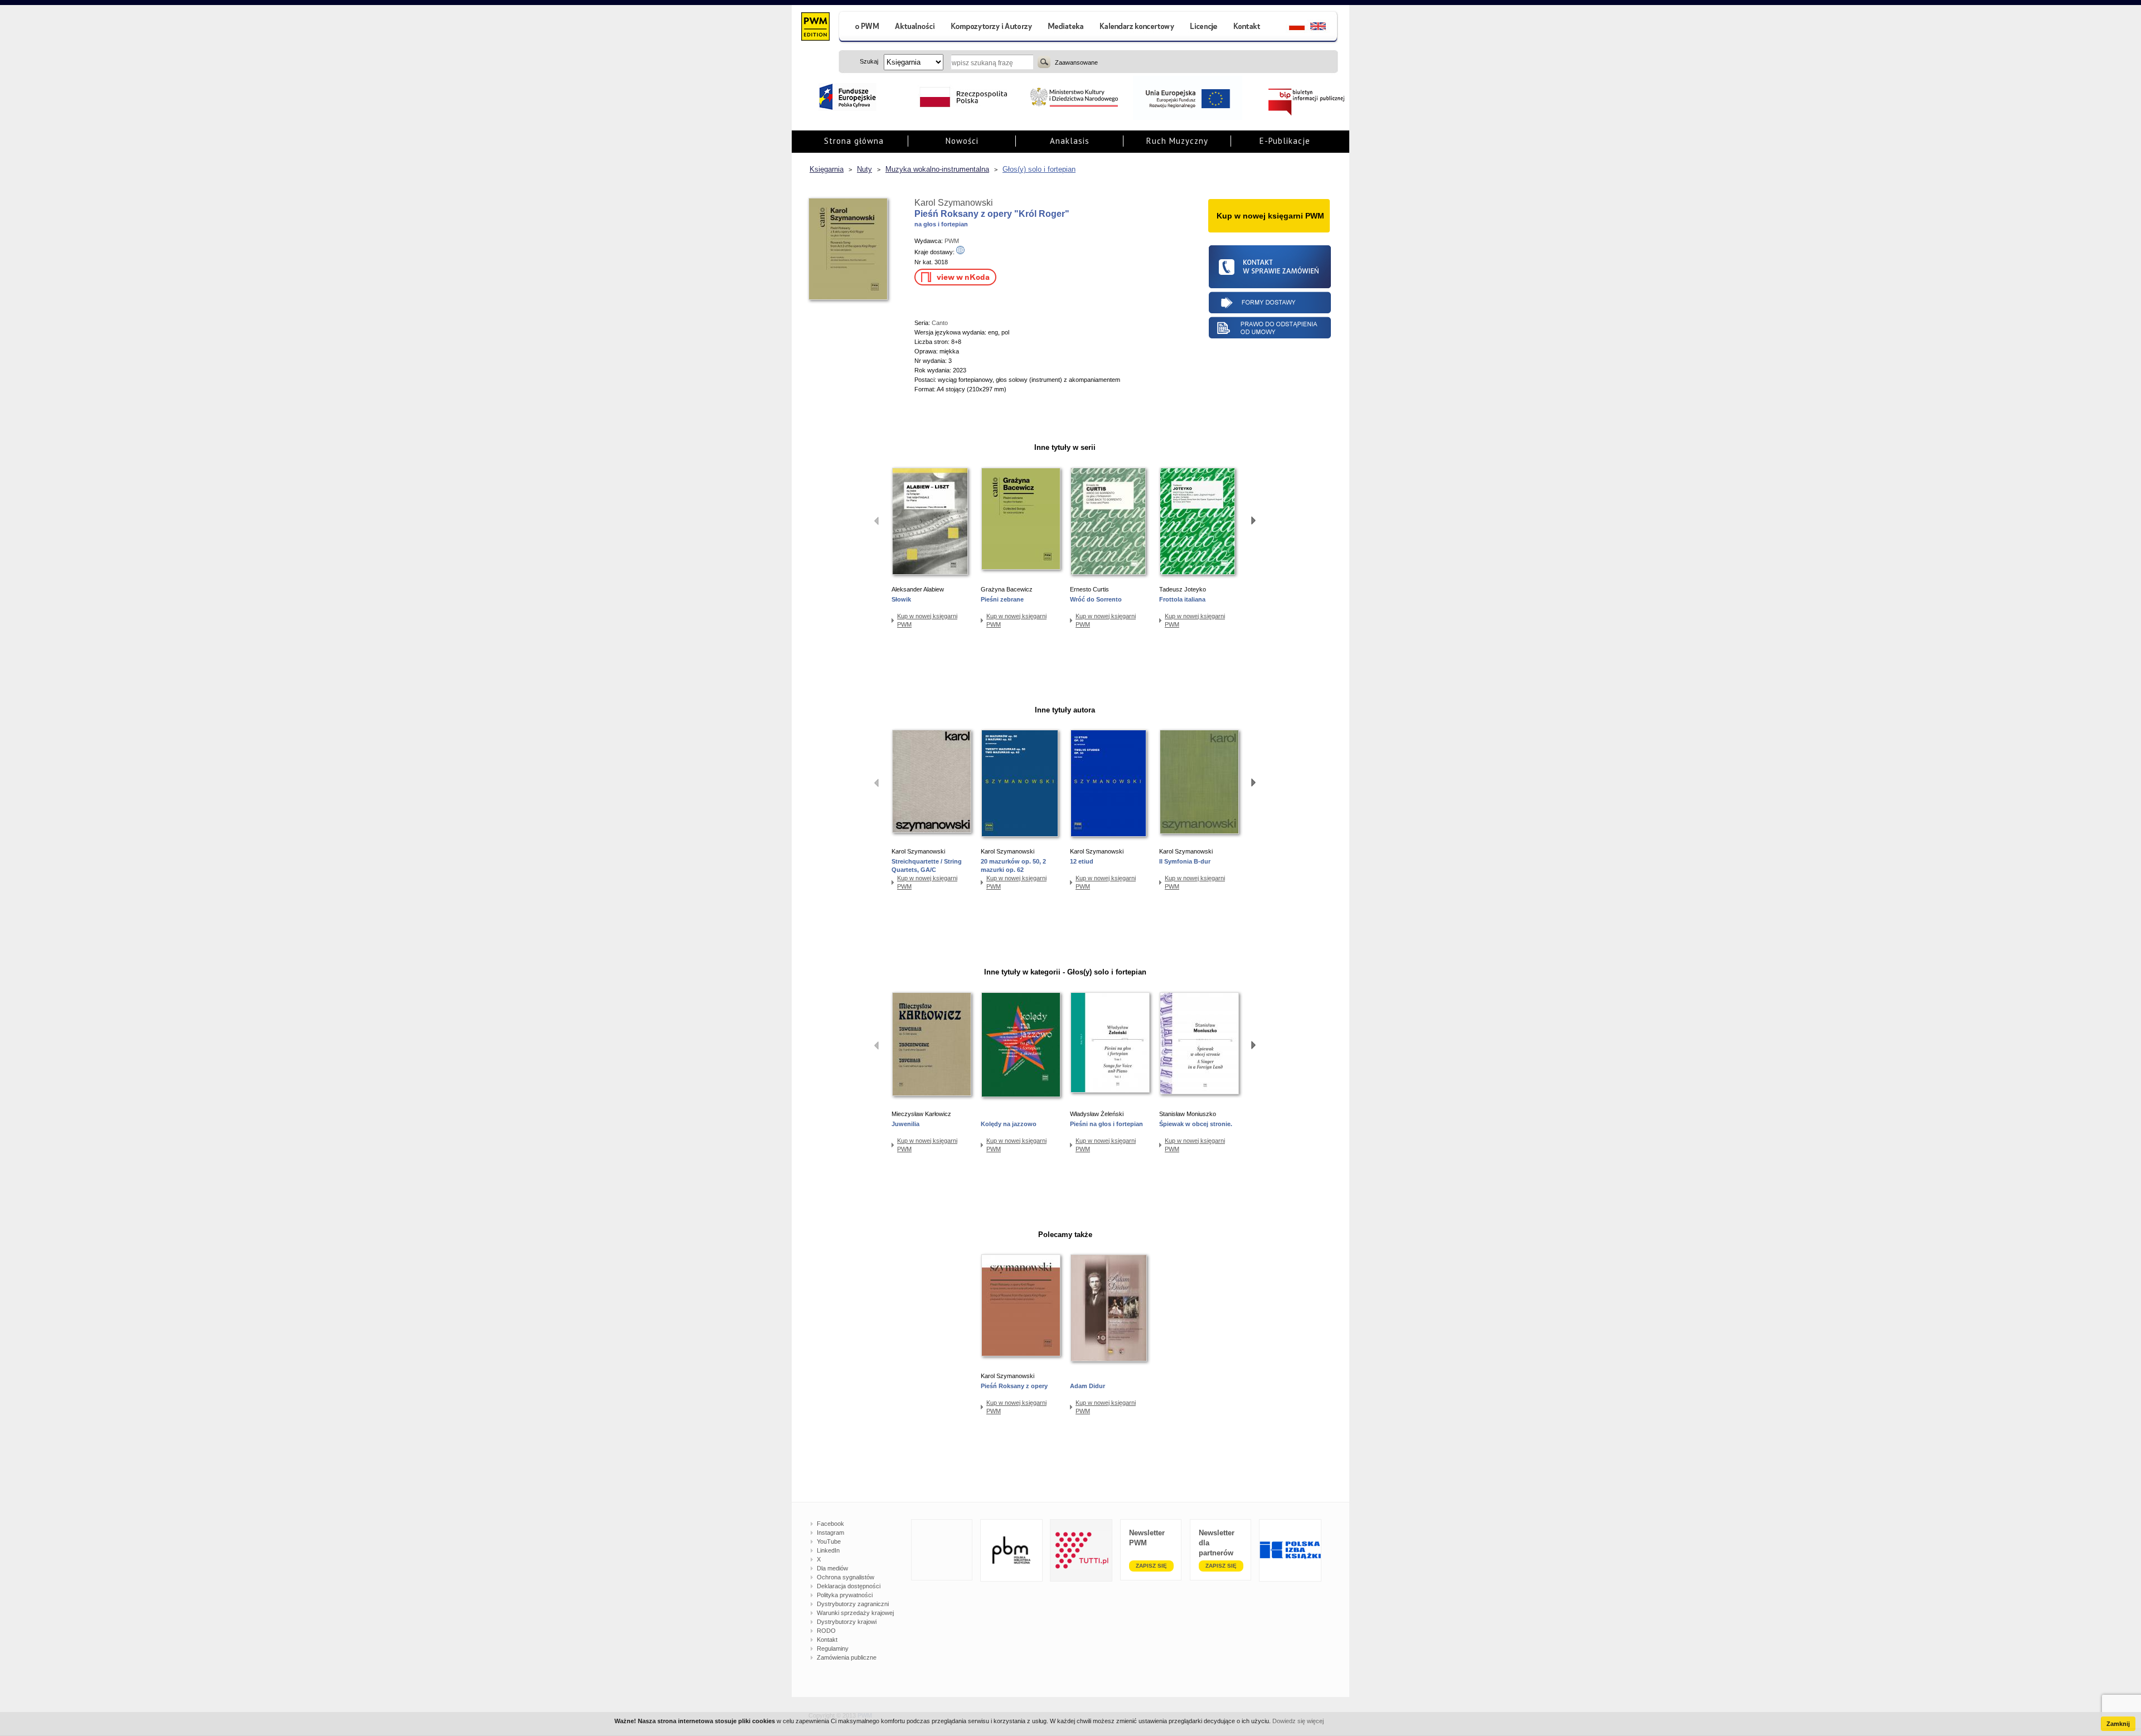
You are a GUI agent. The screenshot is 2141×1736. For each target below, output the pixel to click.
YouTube (829, 1541)
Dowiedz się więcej (1298, 1721)
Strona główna (854, 141)
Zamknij (2118, 1724)
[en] (1324, 28)
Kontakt (827, 1640)
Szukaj (1044, 62)
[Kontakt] (1248, 28)
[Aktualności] (915, 28)
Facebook (830, 1524)
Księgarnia (827, 169)
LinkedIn (828, 1550)
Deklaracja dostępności (849, 1586)
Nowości (962, 141)
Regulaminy (833, 1648)
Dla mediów (832, 1568)
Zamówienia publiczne (847, 1657)
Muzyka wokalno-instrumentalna (937, 169)
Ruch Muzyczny (1177, 141)
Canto (940, 323)
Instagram (830, 1533)
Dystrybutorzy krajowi (847, 1622)
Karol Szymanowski (954, 203)
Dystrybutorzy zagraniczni (853, 1604)
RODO (826, 1631)
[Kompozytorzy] (992, 28)
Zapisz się (1151, 1566)
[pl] (1290, 28)
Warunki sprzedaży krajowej (855, 1613)
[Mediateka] (1066, 28)
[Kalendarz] (1137, 28)
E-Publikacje (1285, 141)
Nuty (864, 169)
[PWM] (815, 28)
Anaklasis (1070, 141)
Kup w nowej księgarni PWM (927, 620)
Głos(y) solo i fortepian (1039, 169)
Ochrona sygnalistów (846, 1577)
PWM (952, 241)
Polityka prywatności (845, 1595)
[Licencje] (1203, 28)
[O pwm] (863, 28)
